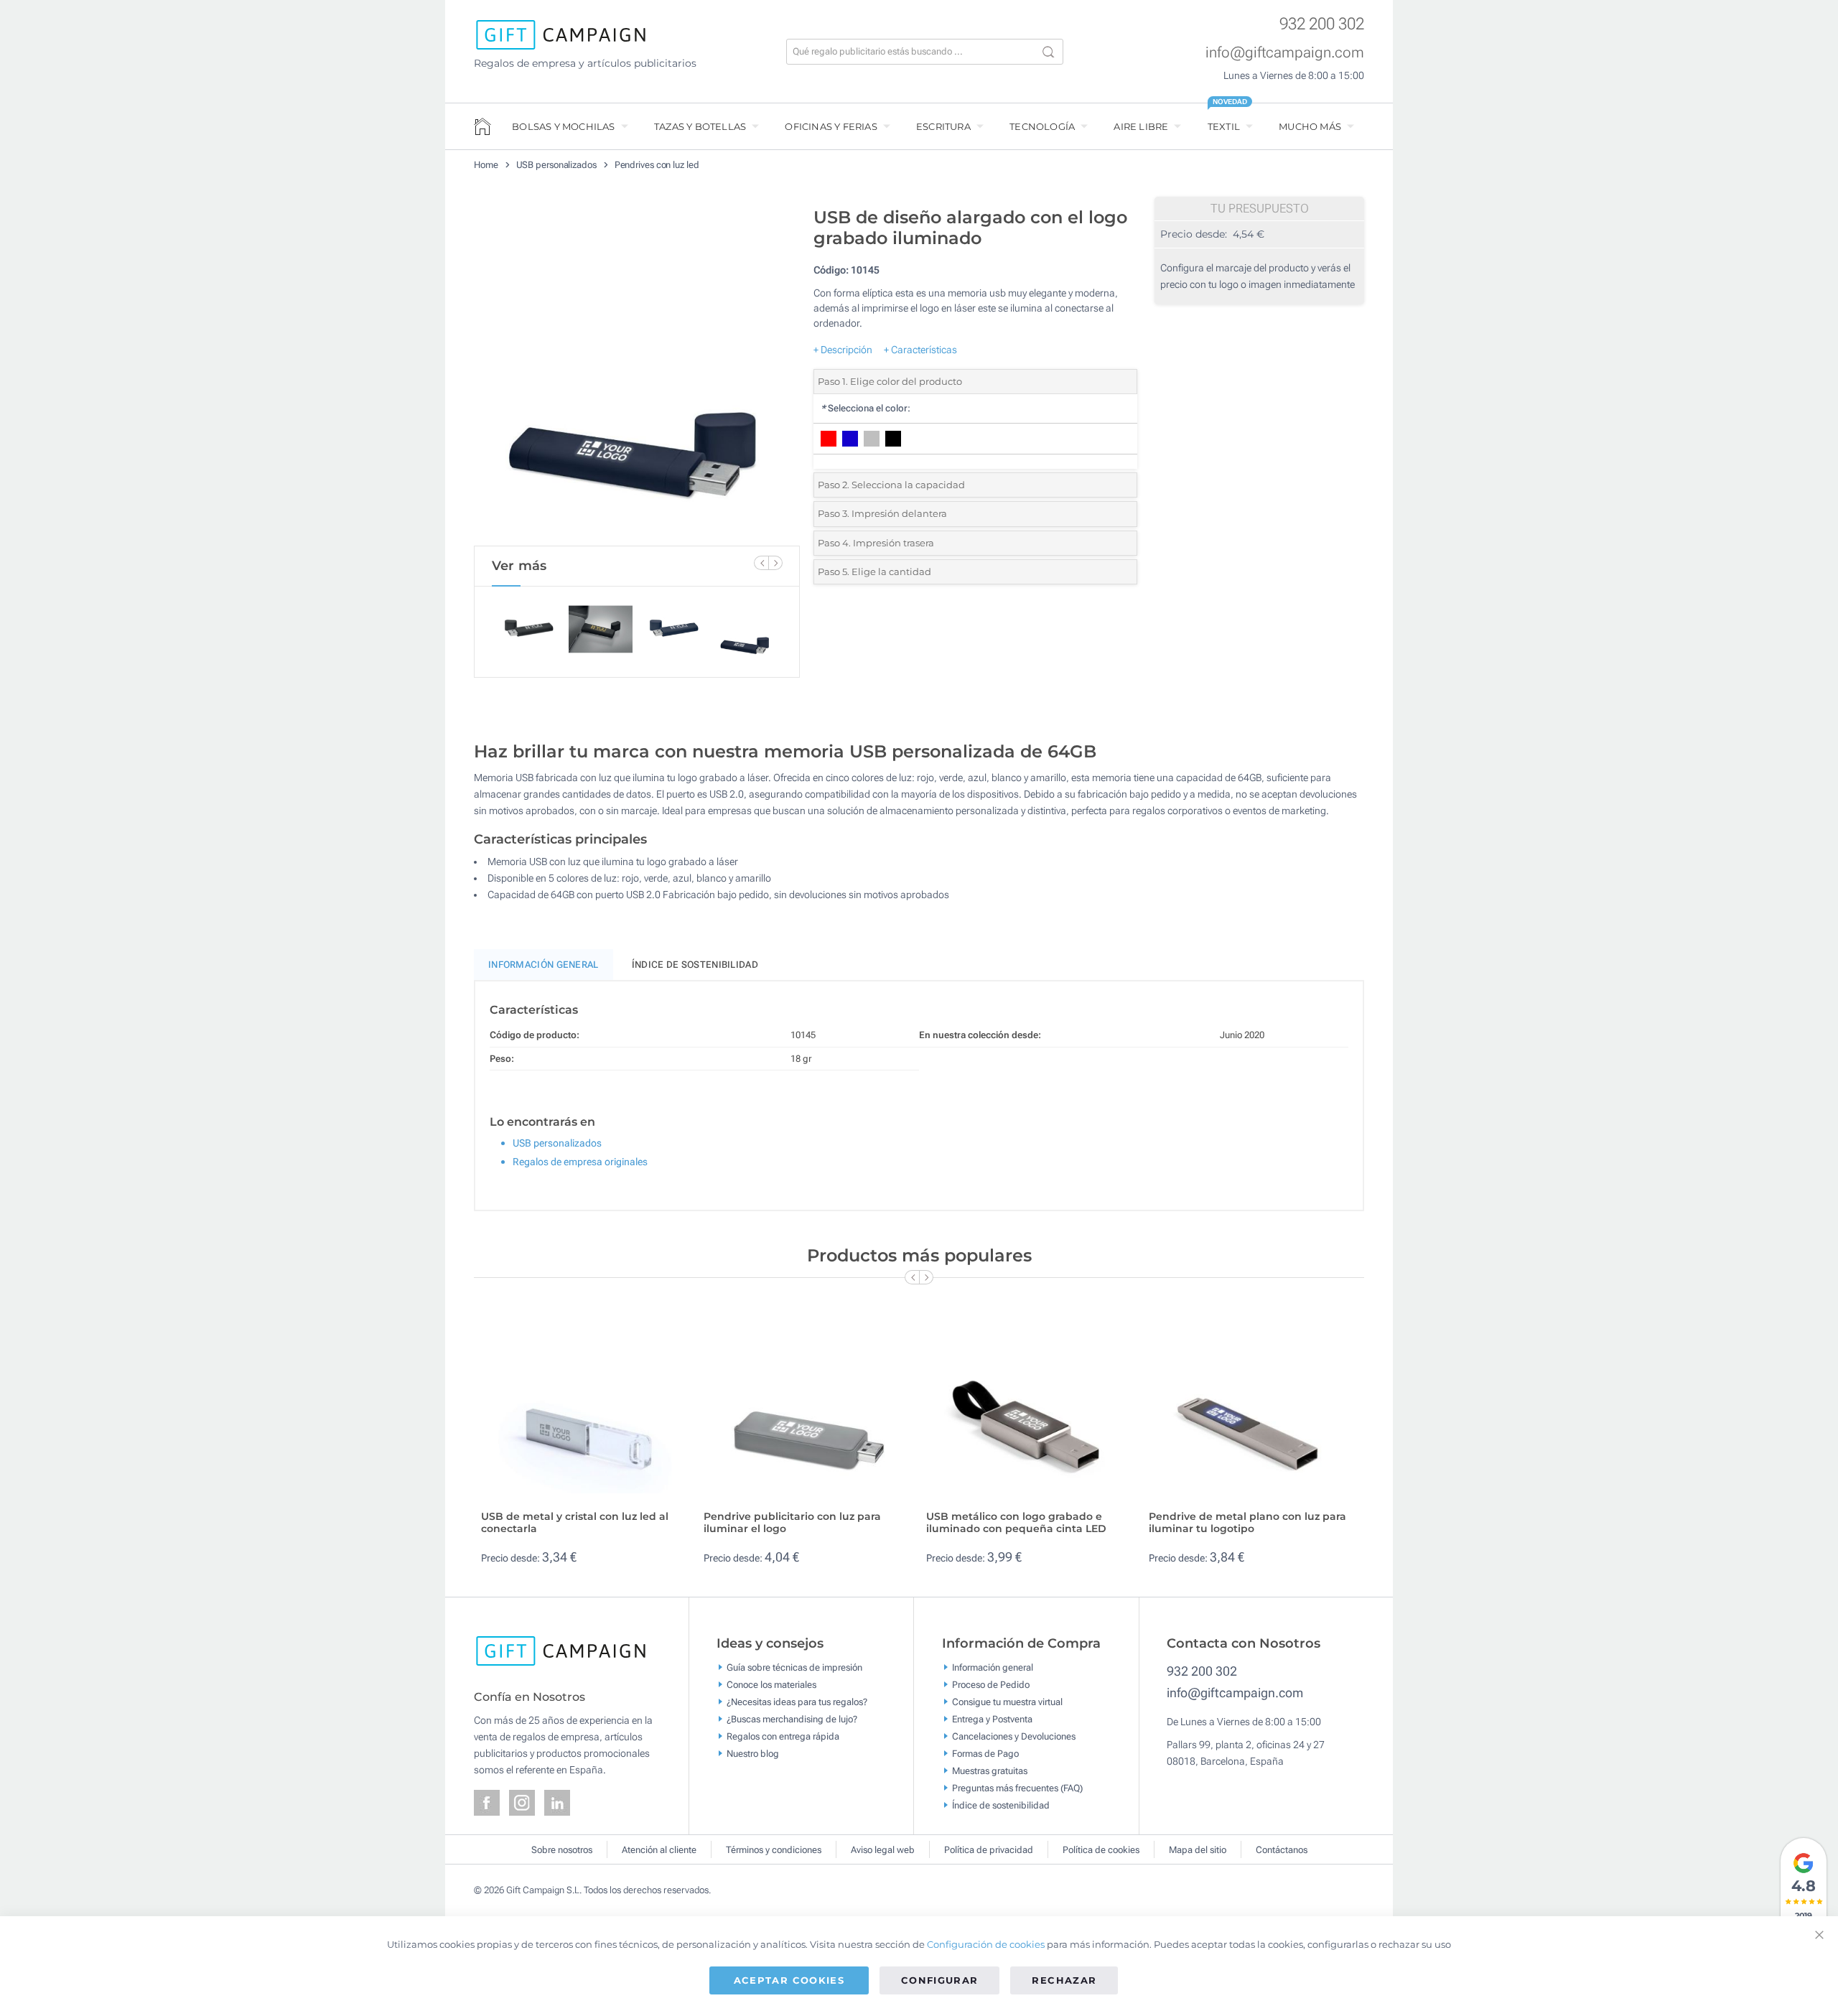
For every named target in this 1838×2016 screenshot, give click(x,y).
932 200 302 (1322, 24)
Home (486, 165)
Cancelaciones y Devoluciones (1014, 1736)
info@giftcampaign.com (1285, 52)
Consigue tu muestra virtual (1007, 1702)
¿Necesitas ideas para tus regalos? (797, 1702)
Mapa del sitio (1198, 1850)
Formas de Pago (985, 1754)
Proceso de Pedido (991, 1685)
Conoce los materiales (771, 1685)
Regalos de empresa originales (580, 1162)
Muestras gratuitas (990, 1771)
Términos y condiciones (774, 1850)
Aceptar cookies (789, 1980)
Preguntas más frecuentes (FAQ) (1017, 1788)
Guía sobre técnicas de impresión (794, 1667)
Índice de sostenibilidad (695, 965)
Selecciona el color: (866, 408)
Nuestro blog (753, 1754)
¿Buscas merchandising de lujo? (792, 1719)
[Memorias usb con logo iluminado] (637, 373)
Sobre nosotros (562, 1850)
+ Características (920, 350)
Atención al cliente (659, 1850)
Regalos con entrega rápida (783, 1736)
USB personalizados (556, 165)
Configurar (940, 1980)
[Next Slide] (775, 563)
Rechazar (1064, 1980)
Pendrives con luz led (657, 165)
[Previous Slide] (761, 563)
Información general (993, 1667)
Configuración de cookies (986, 1944)
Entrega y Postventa (992, 1719)
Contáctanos (1282, 1850)
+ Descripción (843, 350)
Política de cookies (1101, 1850)
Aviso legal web (883, 1850)
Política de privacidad (989, 1850)
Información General (544, 965)
